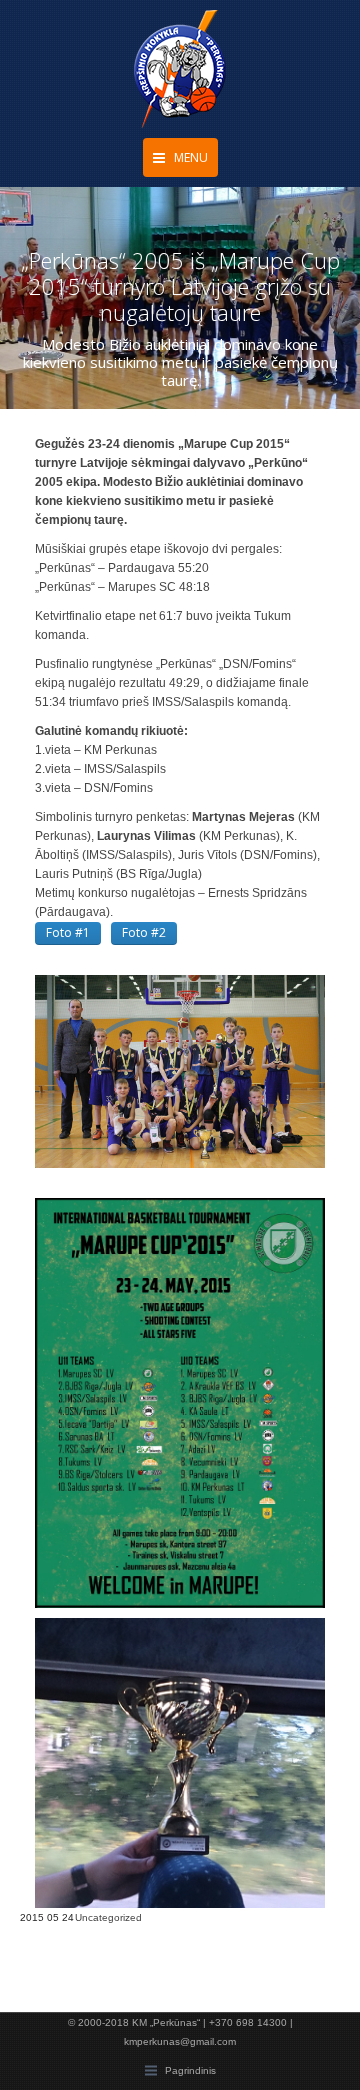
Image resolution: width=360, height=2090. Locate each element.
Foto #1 (68, 932)
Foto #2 (144, 932)
